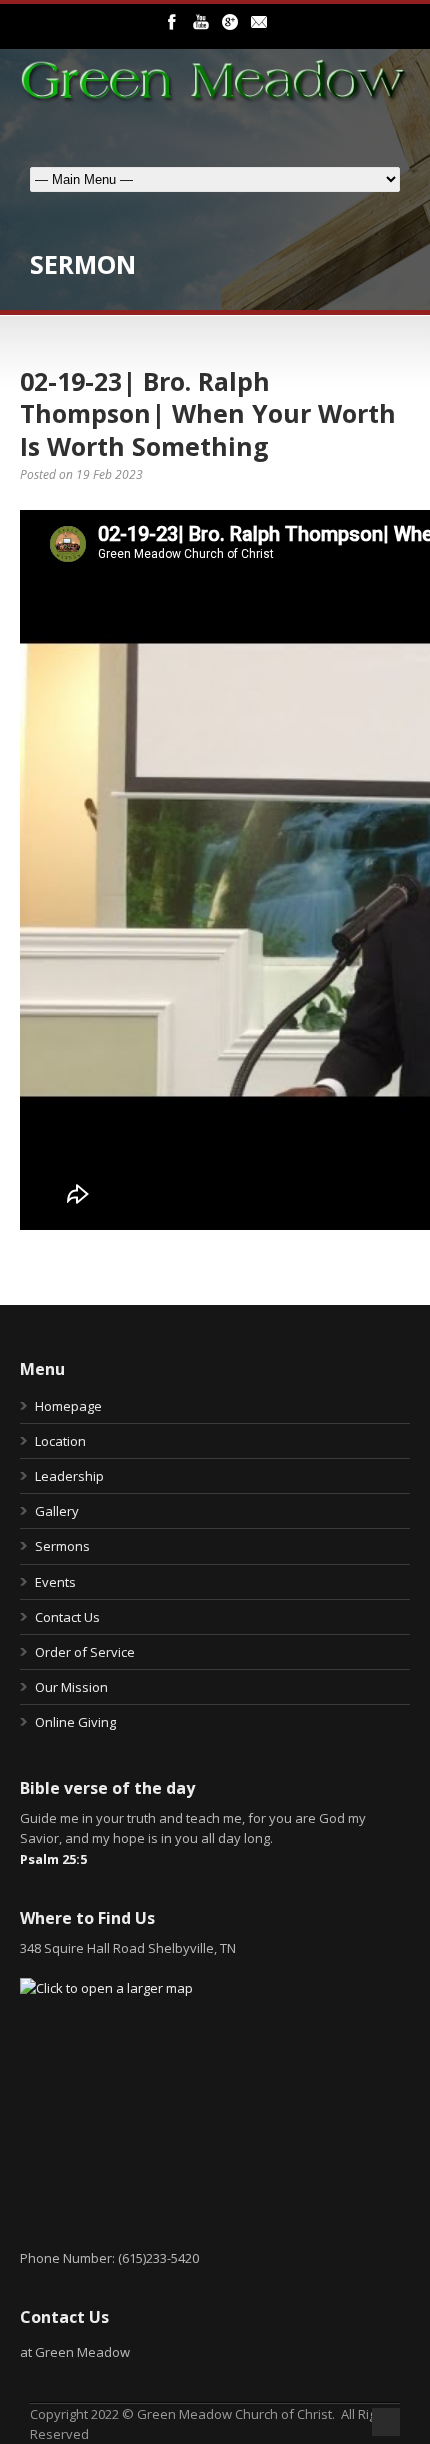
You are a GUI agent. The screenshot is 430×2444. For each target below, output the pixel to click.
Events (55, 1582)
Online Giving (75, 1722)
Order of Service (85, 1652)
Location (60, 1441)
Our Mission (71, 1687)
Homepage (68, 1406)
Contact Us (67, 1617)
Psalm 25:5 (53, 1859)
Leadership (69, 1476)
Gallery (57, 1511)
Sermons (62, 1546)
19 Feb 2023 (109, 474)
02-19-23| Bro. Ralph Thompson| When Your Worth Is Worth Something (208, 413)
